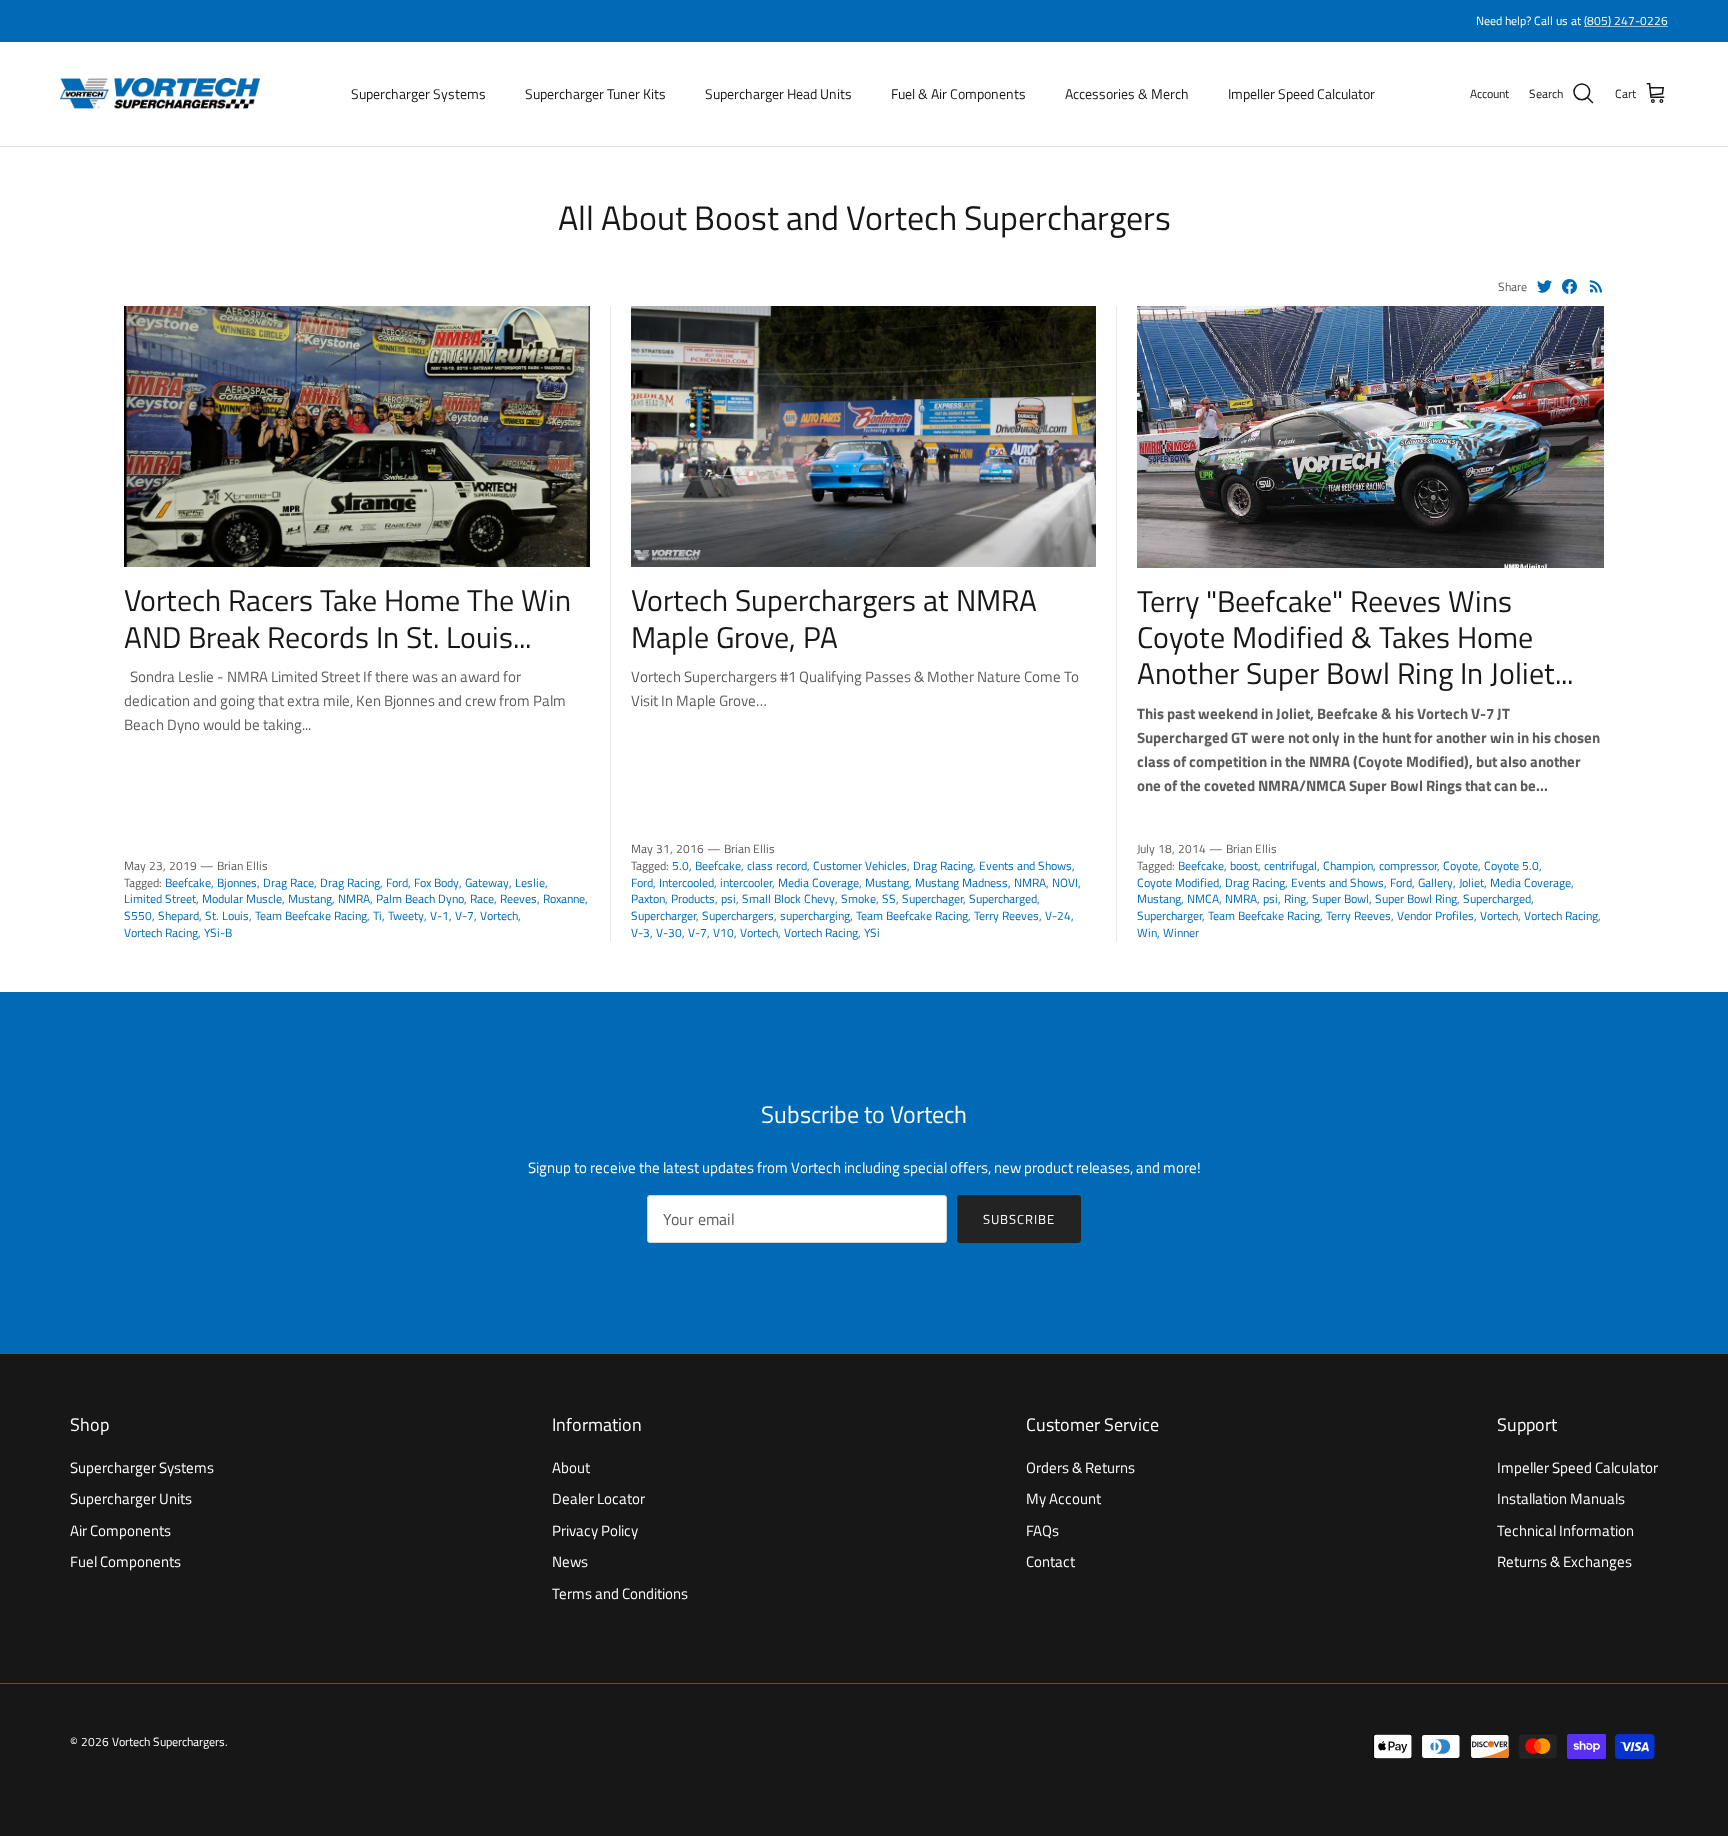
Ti (377, 915)
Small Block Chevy (788, 898)
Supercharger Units (131, 1498)
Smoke (858, 898)
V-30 (669, 932)
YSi (872, 932)
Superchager (932, 898)
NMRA (354, 898)
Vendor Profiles (1435, 915)
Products (693, 898)
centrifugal (1290, 865)
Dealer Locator (598, 1498)
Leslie (530, 882)
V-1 (439, 915)
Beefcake (188, 882)
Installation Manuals (1561, 1498)
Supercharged (1003, 898)
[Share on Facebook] (1569, 286)
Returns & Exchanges (1564, 1561)
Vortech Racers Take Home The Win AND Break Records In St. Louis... (347, 618)
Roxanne (564, 898)
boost (1244, 865)
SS (889, 898)
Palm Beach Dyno (420, 898)
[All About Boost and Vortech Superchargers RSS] (1596, 286)
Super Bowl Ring (1416, 898)
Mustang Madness (961, 882)
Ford (397, 882)
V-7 (464, 915)
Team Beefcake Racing (311, 915)
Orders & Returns (1080, 1467)
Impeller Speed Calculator (1301, 93)
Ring (1295, 898)
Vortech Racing (161, 932)
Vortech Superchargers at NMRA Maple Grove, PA (834, 618)
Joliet (1471, 882)
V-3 (640, 932)
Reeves (518, 898)
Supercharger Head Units (778, 93)
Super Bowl (1340, 898)
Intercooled (686, 882)
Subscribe (1019, 1219)
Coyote (1460, 865)
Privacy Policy (595, 1530)
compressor (1408, 865)
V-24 (1058, 915)
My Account (1063, 1498)
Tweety (406, 915)
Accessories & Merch (1127, 93)
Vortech (499, 915)
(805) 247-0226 (1626, 20)
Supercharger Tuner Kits (595, 93)
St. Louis (227, 915)
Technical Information (1565, 1530)
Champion (1348, 865)
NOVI (1065, 882)
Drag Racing (350, 882)
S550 (138, 915)
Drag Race (288, 882)
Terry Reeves (1006, 915)
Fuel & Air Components (958, 93)
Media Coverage (818, 882)
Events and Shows (1025, 865)
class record (777, 865)
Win (1147, 932)
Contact (1050, 1561)
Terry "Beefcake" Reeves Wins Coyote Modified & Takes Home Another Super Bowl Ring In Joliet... (1355, 637)
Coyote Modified (1178, 882)
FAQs (1042, 1530)
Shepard (178, 915)
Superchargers (738, 915)
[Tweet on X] (1544, 286)
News (570, 1561)
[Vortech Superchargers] (160, 94)
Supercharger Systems (418, 93)
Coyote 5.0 (1511, 865)
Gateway (487, 882)
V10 (723, 932)
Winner (1181, 932)
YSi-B (218, 932)
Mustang (310, 898)
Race (482, 898)
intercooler (746, 882)
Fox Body (436, 882)
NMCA (1203, 898)
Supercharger (663, 915)
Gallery (1435, 882)
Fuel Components (125, 1561)
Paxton (648, 898)
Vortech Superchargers (168, 1741)
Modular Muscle (242, 898)
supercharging (815, 915)
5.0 (680, 865)
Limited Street (160, 898)
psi (728, 898)
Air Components (120, 1530)
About (571, 1467)
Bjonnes (237, 882)
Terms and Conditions (620, 1593)
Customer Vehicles (860, 865)
